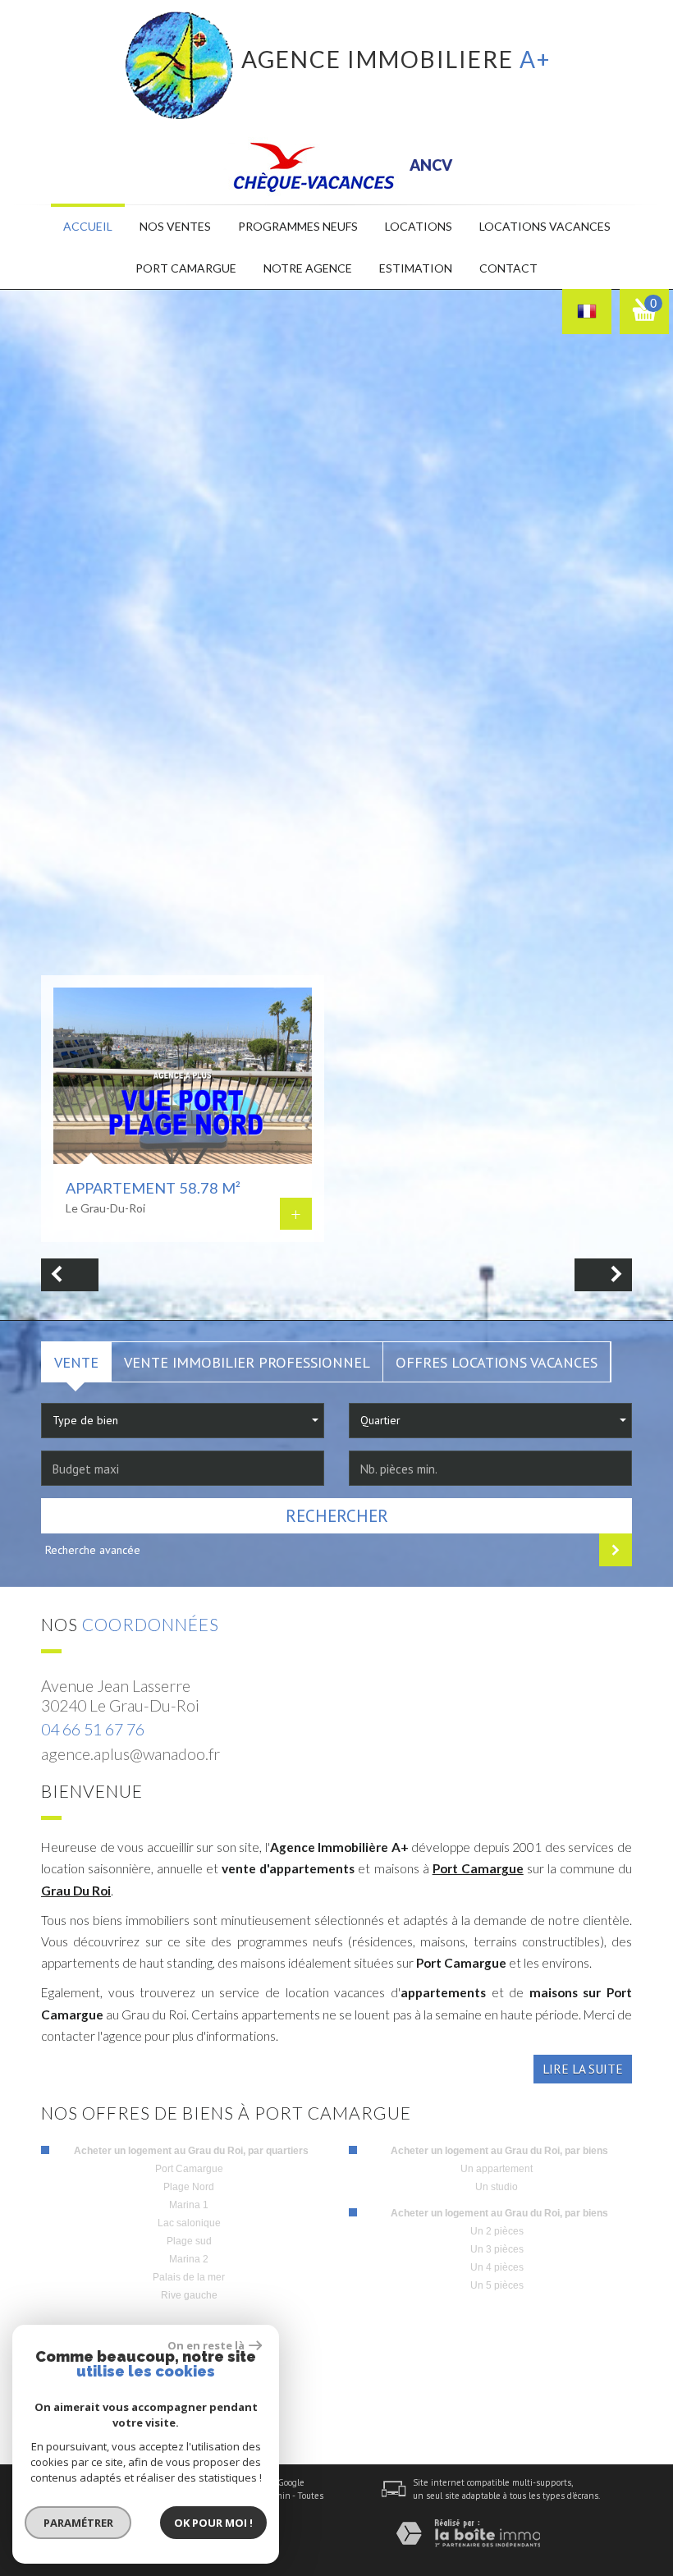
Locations (419, 226)
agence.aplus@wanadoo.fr (130, 1754)
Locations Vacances (545, 226)
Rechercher (337, 1516)
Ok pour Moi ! (213, 2523)
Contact (508, 268)
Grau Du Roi (76, 1891)
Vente (76, 1362)
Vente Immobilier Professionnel (247, 1362)
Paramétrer (78, 2523)
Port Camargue (478, 1868)
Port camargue (186, 268)
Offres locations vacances (497, 1362)
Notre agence (308, 268)
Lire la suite (583, 2069)
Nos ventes (175, 226)
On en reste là (206, 2345)
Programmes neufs (298, 226)
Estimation (416, 268)
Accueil (88, 226)
